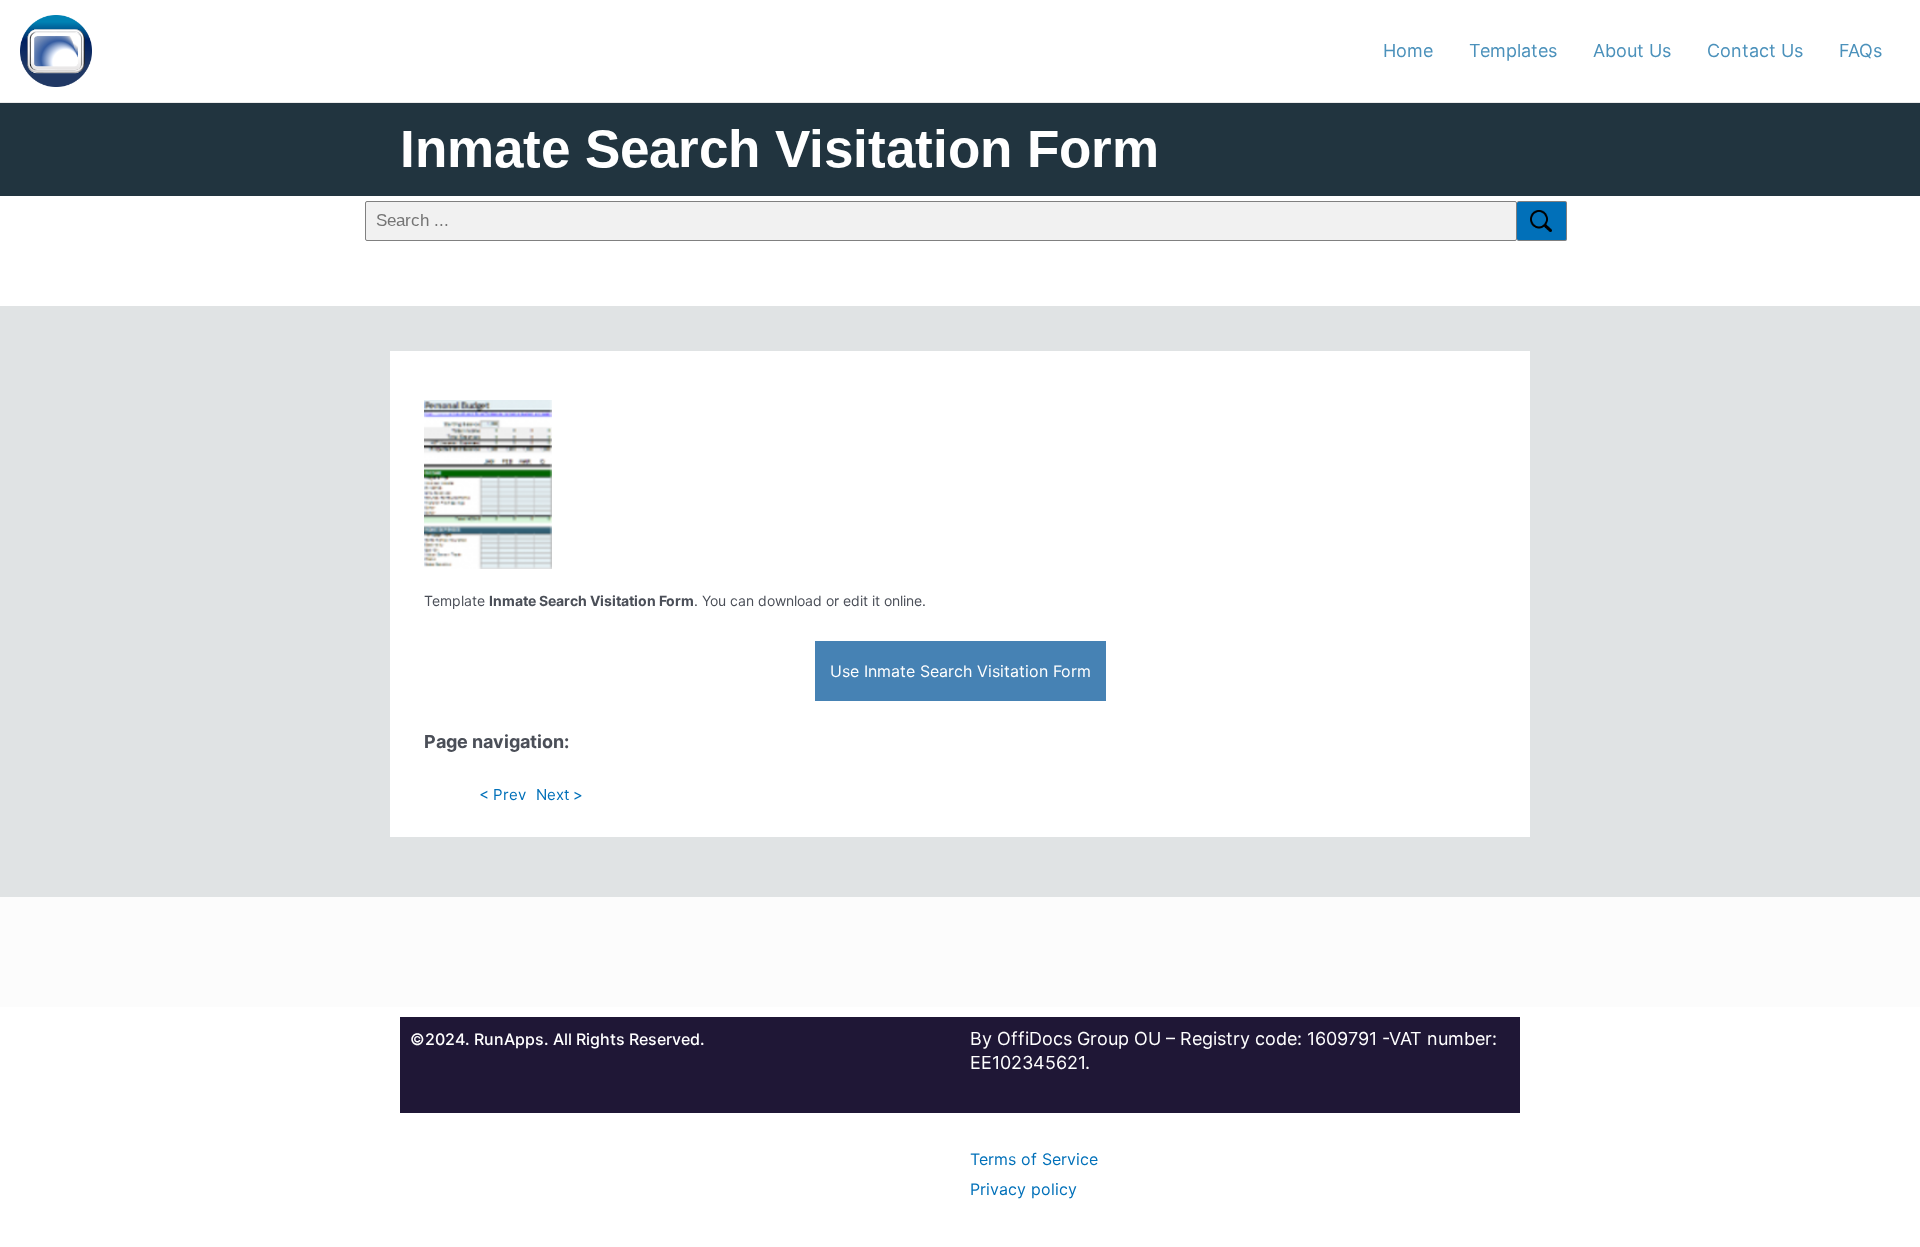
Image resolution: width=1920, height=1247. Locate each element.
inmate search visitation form (779, 148)
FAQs (1860, 50)
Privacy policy (1023, 1189)
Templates (1513, 50)
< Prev (502, 794)
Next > (559, 794)
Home (1408, 50)
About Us (1632, 50)
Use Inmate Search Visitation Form (960, 671)
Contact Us (1755, 50)
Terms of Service (1034, 1159)
